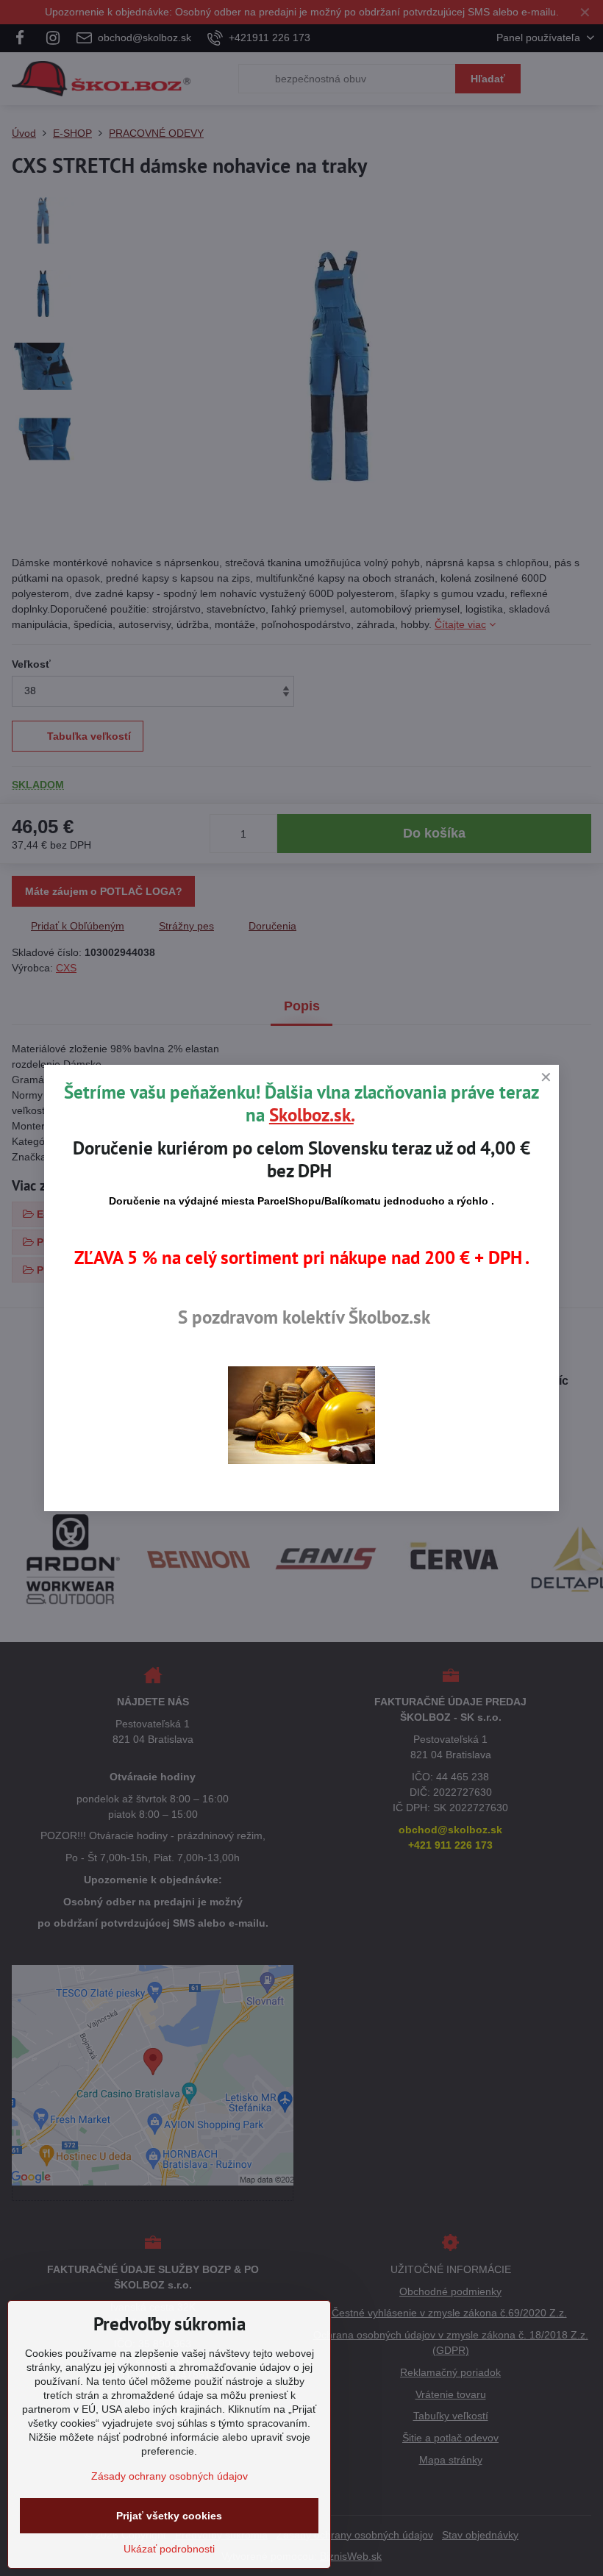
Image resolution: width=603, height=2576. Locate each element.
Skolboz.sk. (311, 1115)
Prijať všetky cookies (169, 2516)
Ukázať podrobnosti (169, 2549)
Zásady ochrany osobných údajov (170, 2476)
